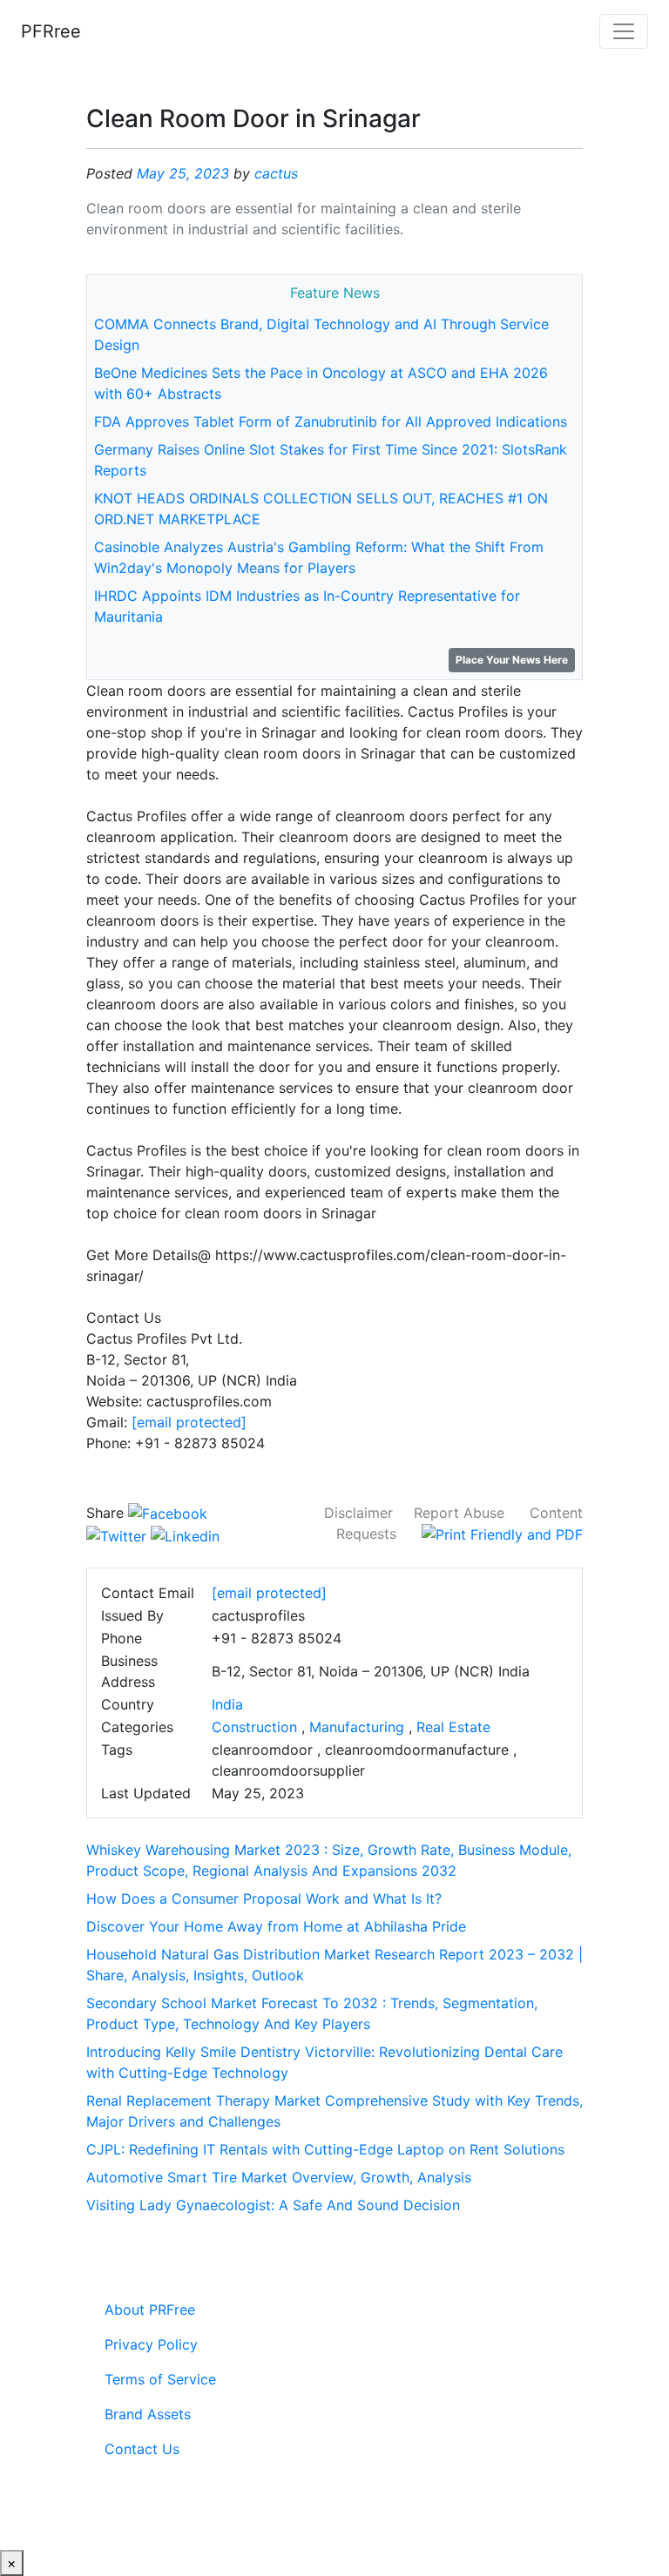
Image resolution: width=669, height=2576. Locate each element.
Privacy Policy (151, 2344)
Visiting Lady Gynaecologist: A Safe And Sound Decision (273, 2205)
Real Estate (453, 1727)
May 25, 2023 (183, 173)
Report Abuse (459, 1513)
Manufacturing (357, 1727)
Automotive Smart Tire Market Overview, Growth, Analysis (279, 2177)
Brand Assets (148, 2414)
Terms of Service (160, 2379)
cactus (276, 173)
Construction (254, 1727)
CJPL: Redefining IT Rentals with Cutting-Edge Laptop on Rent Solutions (325, 2149)
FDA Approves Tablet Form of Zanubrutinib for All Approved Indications (331, 421)
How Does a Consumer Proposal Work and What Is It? (264, 1898)
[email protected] (189, 1422)
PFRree (51, 31)
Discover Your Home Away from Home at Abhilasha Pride (276, 1926)
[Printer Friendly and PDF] (502, 1534)
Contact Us (142, 2449)
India (227, 1704)
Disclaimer (358, 1513)
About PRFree (150, 2310)
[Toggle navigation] (624, 31)
